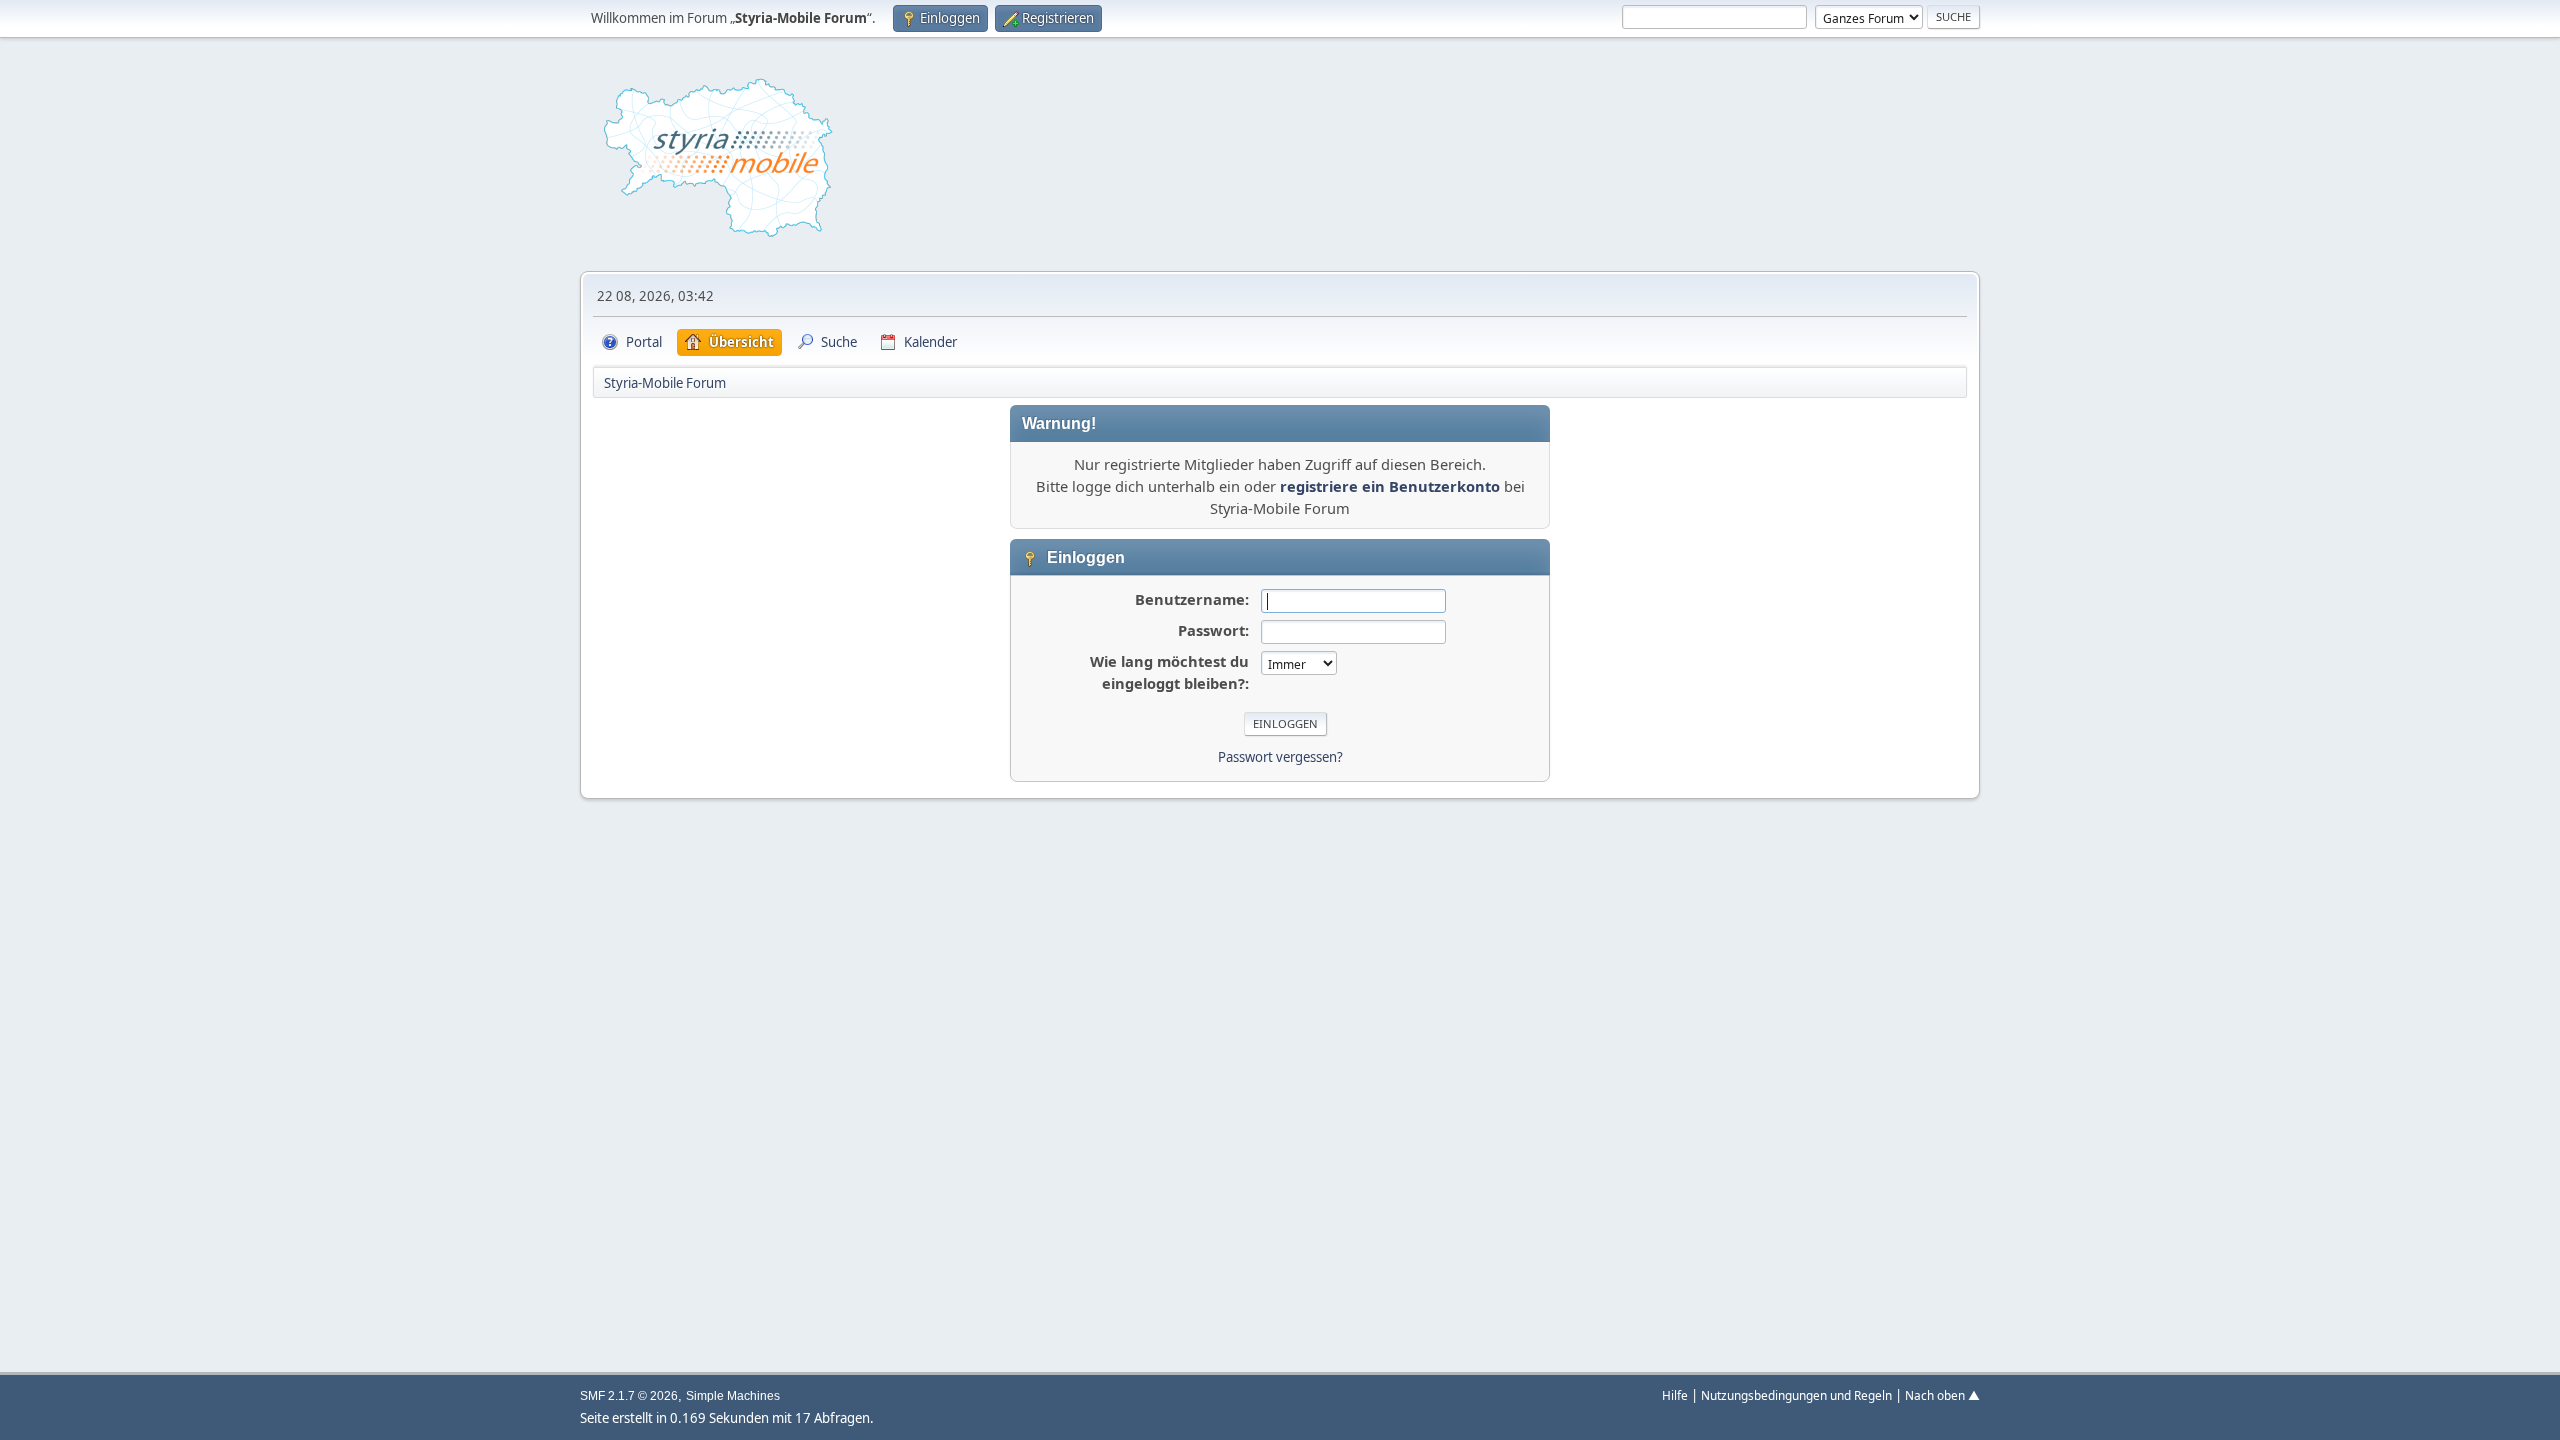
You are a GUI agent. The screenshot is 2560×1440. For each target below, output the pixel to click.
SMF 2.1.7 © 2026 (629, 1396)
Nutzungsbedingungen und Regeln (1796, 1395)
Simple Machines (733, 1396)
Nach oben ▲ (1942, 1395)
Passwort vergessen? (1280, 757)
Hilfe (1675, 1395)
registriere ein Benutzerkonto (1390, 486)
